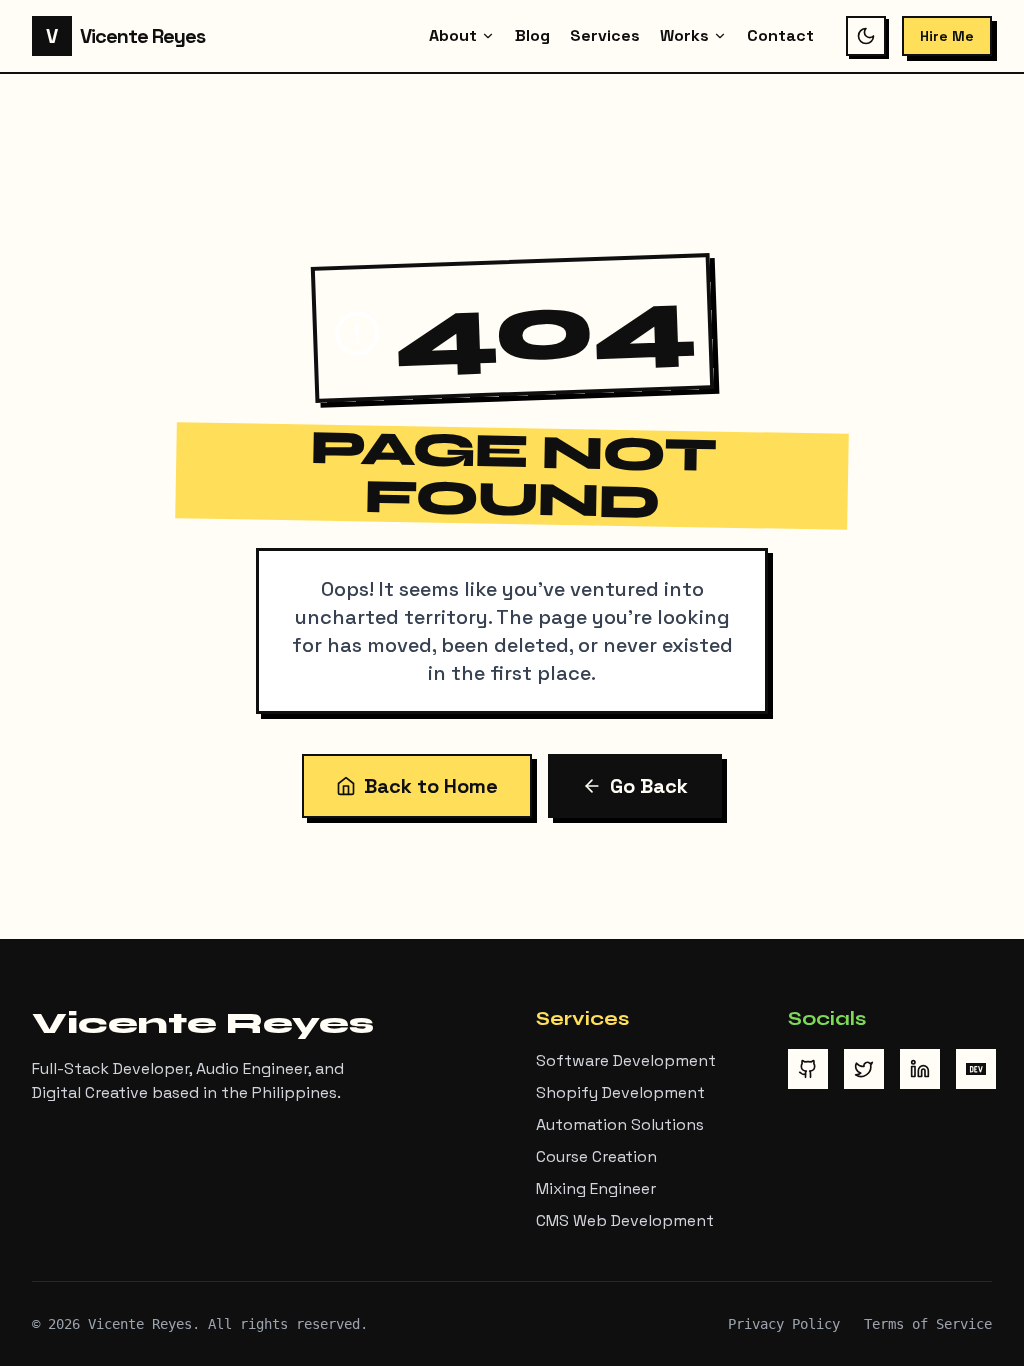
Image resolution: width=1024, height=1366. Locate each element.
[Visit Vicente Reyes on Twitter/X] (864, 1069)
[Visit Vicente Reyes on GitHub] (808, 1069)
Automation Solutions (620, 1124)
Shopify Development (620, 1092)
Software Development (626, 1060)
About (453, 35)
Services (605, 35)
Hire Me (947, 36)
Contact (780, 35)
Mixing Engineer (596, 1188)
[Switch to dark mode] (866, 36)
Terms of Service (928, 1324)
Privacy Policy (784, 1324)
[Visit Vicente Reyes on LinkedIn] (920, 1069)
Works (684, 35)
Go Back (649, 786)
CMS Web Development (625, 1220)
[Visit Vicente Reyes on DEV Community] (976, 1069)
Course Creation (596, 1156)
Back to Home (431, 786)
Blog (532, 35)
